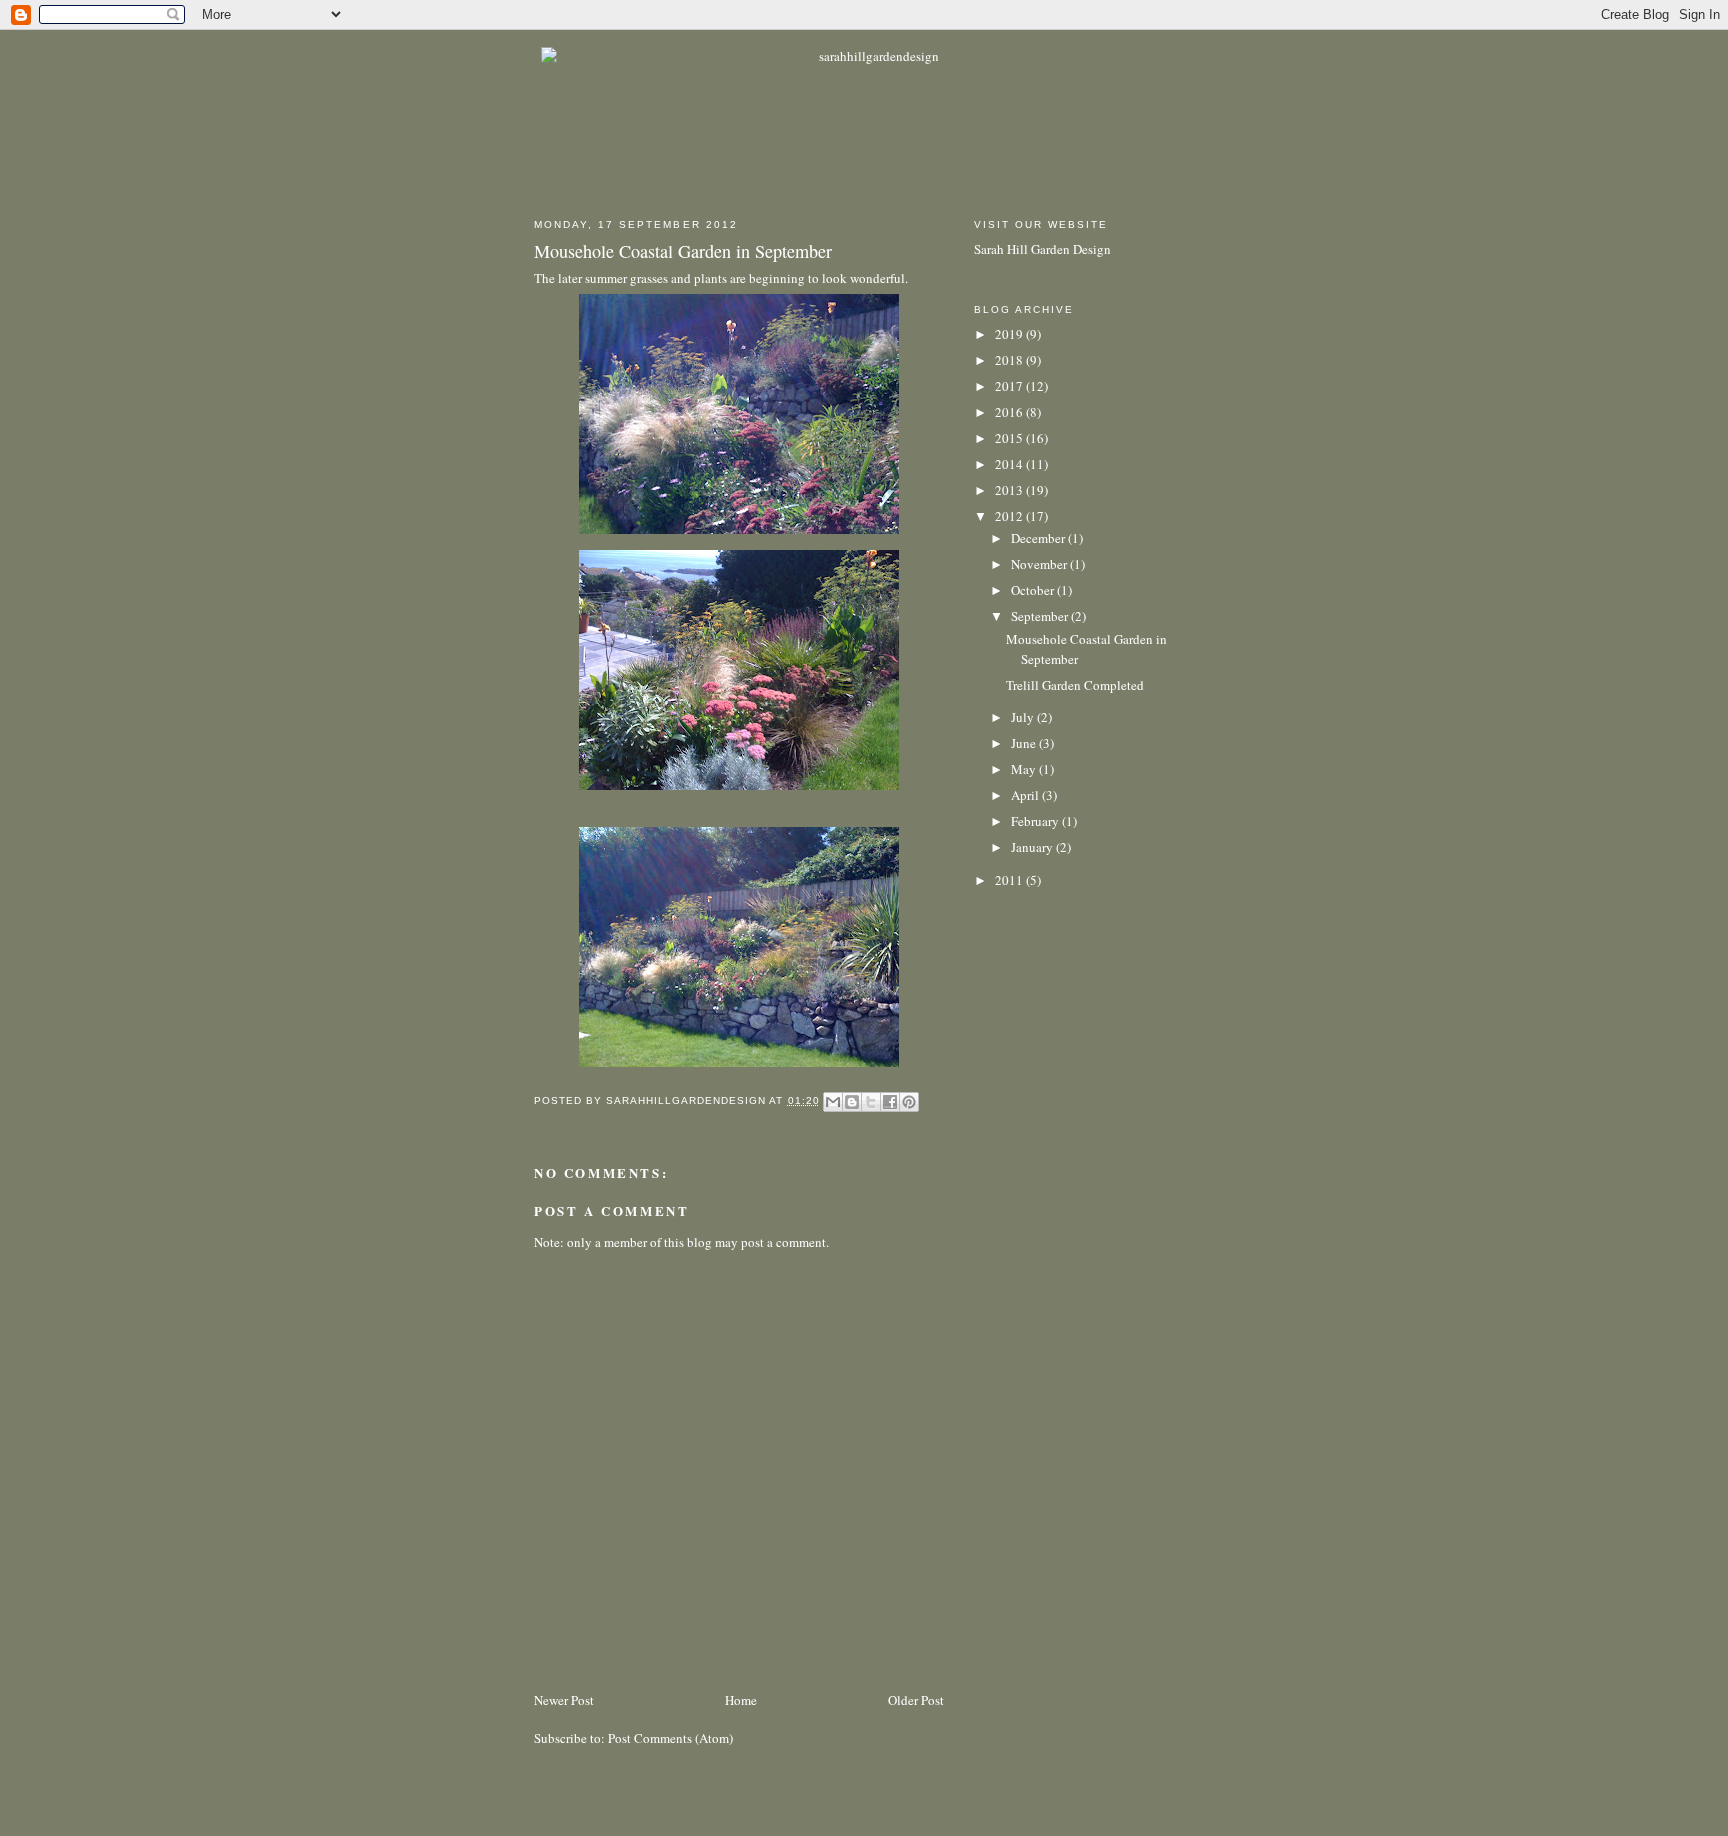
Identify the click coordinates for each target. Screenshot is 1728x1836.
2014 (1010, 464)
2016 (1010, 412)
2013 (1010, 490)
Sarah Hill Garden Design (1042, 249)
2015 (1010, 438)
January (1033, 847)
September (1041, 616)
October (1034, 590)
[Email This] (833, 1102)
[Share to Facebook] (890, 1102)
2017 (1010, 386)
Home (741, 1700)
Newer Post (564, 1700)
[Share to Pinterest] (909, 1102)
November (1040, 564)
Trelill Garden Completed (1075, 685)
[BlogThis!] (852, 1102)
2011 (1010, 880)
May (1025, 769)
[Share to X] (871, 1102)
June (1025, 743)
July (1024, 717)
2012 (1010, 516)
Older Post (916, 1700)
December (1039, 538)
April (1026, 795)
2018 (1010, 360)
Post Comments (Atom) (670, 1738)
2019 (1010, 334)
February (1036, 821)
